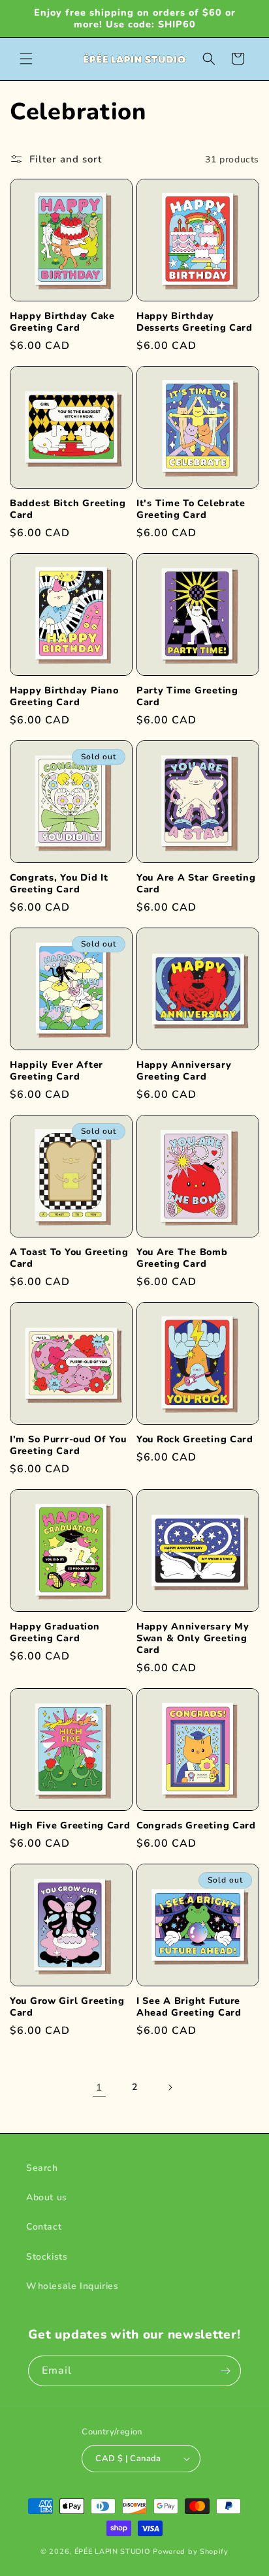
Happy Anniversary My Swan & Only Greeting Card (193, 1638)
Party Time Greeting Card (187, 696)
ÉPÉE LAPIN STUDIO (113, 2552)
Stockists (47, 2257)
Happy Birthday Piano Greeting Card (64, 696)
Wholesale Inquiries (72, 2286)
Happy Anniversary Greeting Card (184, 1070)
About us (47, 2197)
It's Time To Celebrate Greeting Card (191, 509)
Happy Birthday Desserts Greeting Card (195, 322)
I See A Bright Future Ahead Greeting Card (189, 2007)
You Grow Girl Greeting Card (67, 2007)
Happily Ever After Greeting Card (56, 1070)
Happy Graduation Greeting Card (55, 1632)
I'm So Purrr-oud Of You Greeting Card (68, 1445)
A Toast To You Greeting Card (69, 1258)
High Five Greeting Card (70, 1825)
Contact (44, 2227)
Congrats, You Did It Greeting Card (59, 883)
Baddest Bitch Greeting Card (68, 509)
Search (42, 2168)
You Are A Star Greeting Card (196, 883)
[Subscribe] (226, 2371)
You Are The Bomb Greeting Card (182, 1258)
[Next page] (170, 2087)
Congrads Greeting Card (196, 1825)
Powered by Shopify (191, 2552)
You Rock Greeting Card (195, 1439)
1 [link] (99, 2087)
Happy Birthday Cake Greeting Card (62, 322)
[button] (26, 59)
